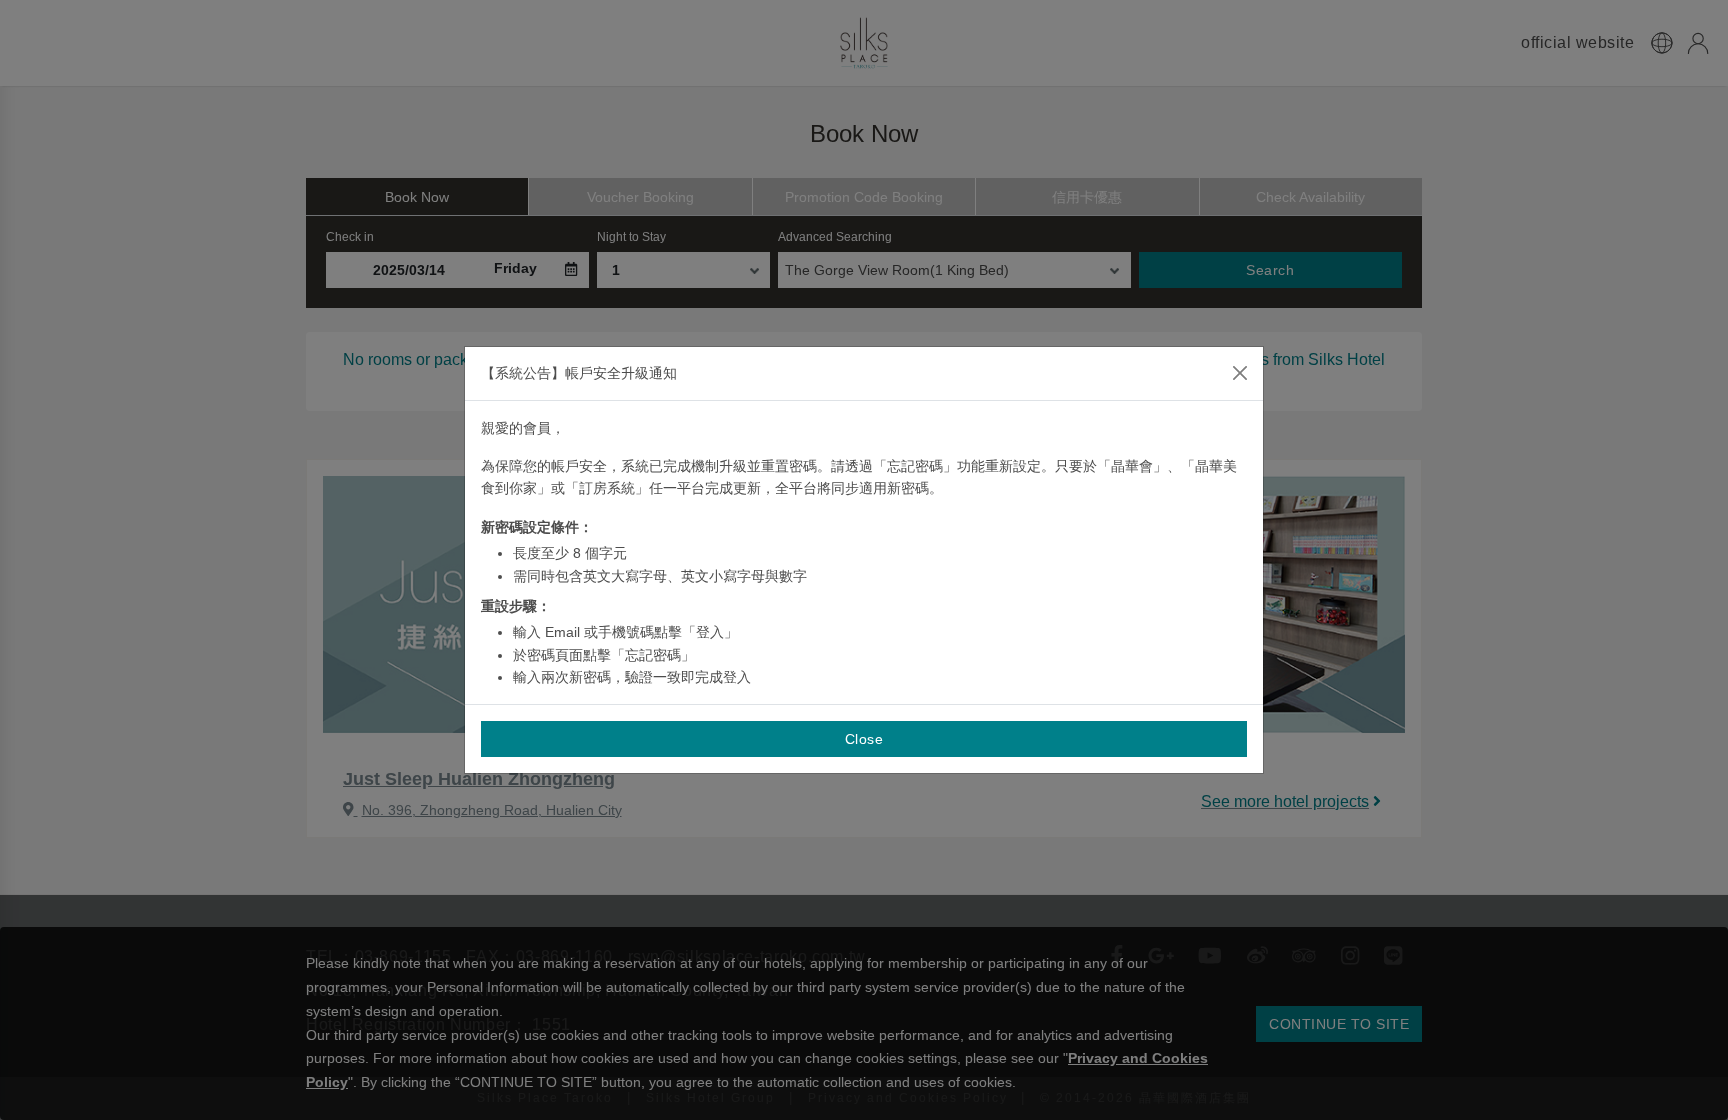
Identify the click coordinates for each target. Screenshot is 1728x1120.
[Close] (1240, 373)
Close (864, 739)
